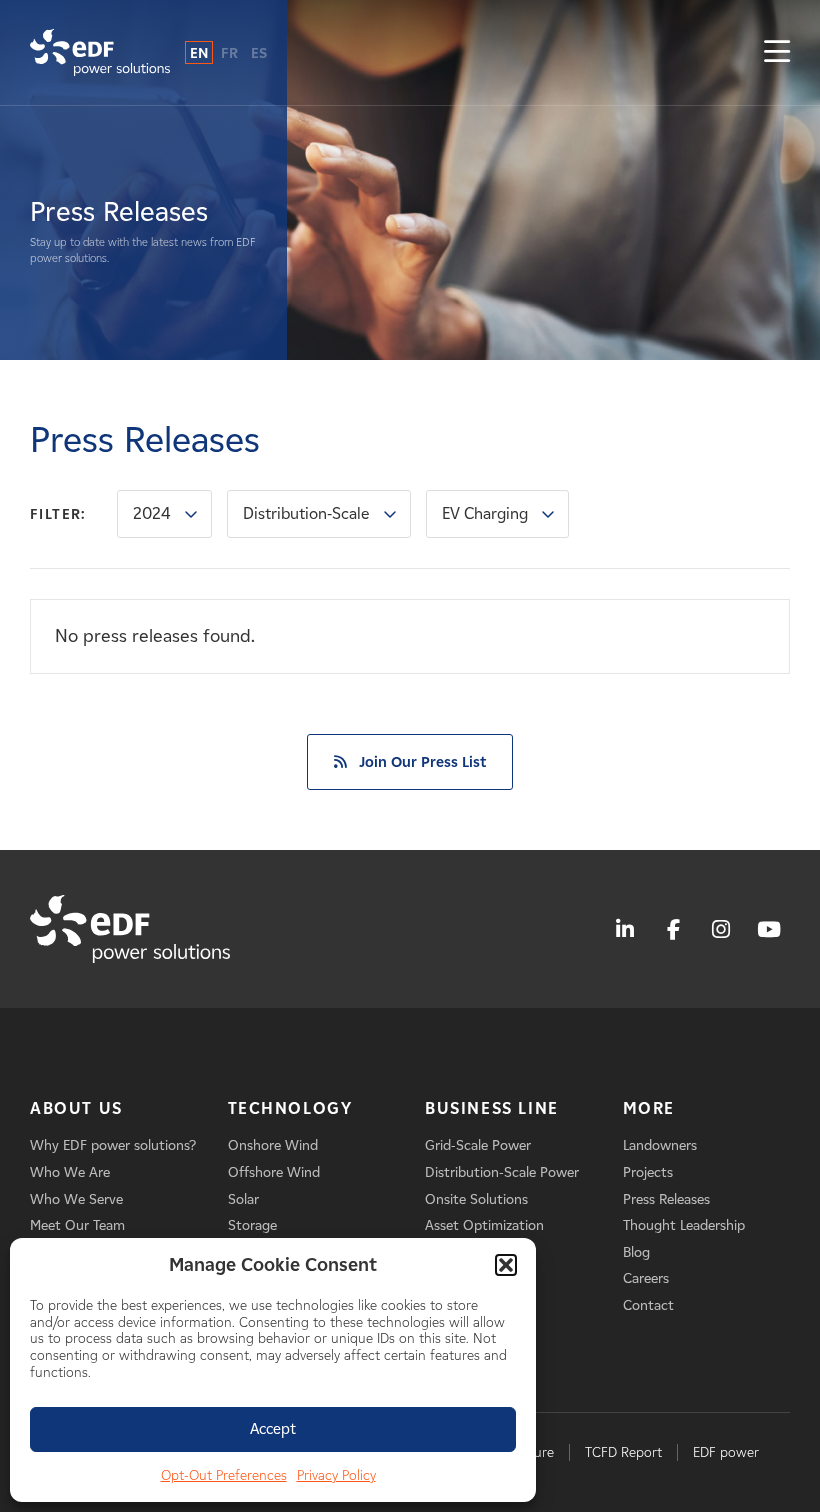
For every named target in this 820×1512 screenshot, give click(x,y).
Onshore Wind (273, 1145)
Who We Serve (76, 1199)
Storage (252, 1225)
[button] (506, 1265)
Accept (273, 1429)
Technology (290, 1108)
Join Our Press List (422, 762)
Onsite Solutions (476, 1199)
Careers (646, 1278)
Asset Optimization (484, 1225)
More (649, 1108)
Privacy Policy (336, 1475)
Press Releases (666, 1199)
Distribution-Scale (306, 513)
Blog (636, 1252)
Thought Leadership (684, 1225)
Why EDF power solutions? (113, 1145)
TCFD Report (623, 1452)
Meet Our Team (77, 1225)
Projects (648, 1172)
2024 (152, 513)
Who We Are (70, 1172)
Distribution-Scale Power (502, 1172)
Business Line (492, 1108)
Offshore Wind (274, 1172)
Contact (648, 1305)
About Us (76, 1108)
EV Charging (485, 513)
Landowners (660, 1145)
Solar (243, 1199)
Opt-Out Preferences (224, 1475)
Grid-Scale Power (478, 1145)
